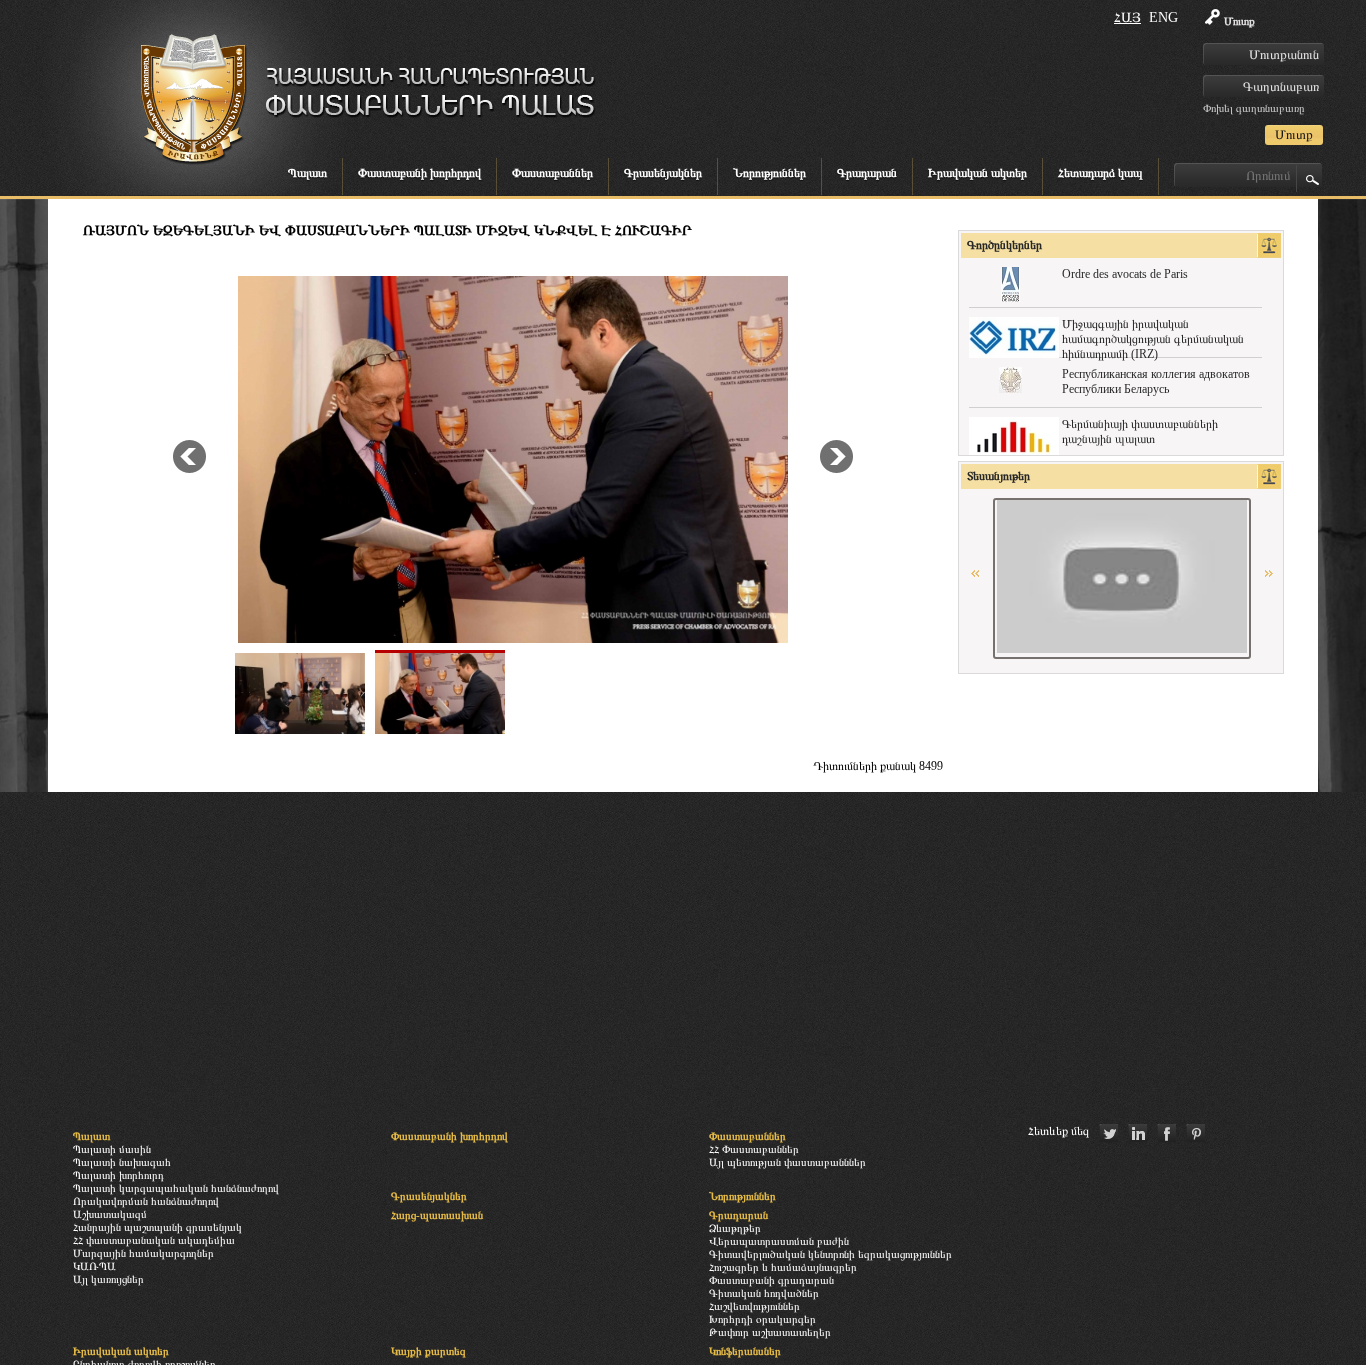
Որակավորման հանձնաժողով (146, 1201)
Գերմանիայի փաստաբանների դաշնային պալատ (1140, 431)
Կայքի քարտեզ (428, 1351)
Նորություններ (769, 173)
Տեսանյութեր (998, 476)
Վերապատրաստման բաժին (779, 1241)
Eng (1163, 17)
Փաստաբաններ (552, 173)
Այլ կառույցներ (108, 1279)
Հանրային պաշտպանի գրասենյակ (157, 1227)
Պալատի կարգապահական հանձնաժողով (176, 1188)
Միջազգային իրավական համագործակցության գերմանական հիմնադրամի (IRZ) (1153, 339)
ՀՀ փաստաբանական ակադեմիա (154, 1240)
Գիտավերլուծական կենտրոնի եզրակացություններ (830, 1254)
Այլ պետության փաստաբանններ (787, 1162)
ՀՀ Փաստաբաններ (754, 1149)
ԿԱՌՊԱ (94, 1266)
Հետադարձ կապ (1100, 173)
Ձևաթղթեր (735, 1228)
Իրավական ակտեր (977, 173)
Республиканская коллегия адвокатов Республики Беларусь (1156, 381)
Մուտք (1239, 21)
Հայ (1127, 17)
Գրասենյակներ (663, 173)
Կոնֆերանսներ (745, 1351)
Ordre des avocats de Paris (1125, 274)
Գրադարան (867, 173)
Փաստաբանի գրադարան (771, 1280)
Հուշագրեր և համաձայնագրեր (783, 1267)
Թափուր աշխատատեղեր (770, 1332)
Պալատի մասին (112, 1149)
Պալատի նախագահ (122, 1162)
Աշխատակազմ (110, 1214)
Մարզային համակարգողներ (143, 1253)
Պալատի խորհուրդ (118, 1175)
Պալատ (307, 173)
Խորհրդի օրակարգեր (762, 1319)
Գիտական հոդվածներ (764, 1293)
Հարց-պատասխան (437, 1215)
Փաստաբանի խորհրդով (419, 173)
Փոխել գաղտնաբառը (1253, 108)
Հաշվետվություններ (754, 1306)
